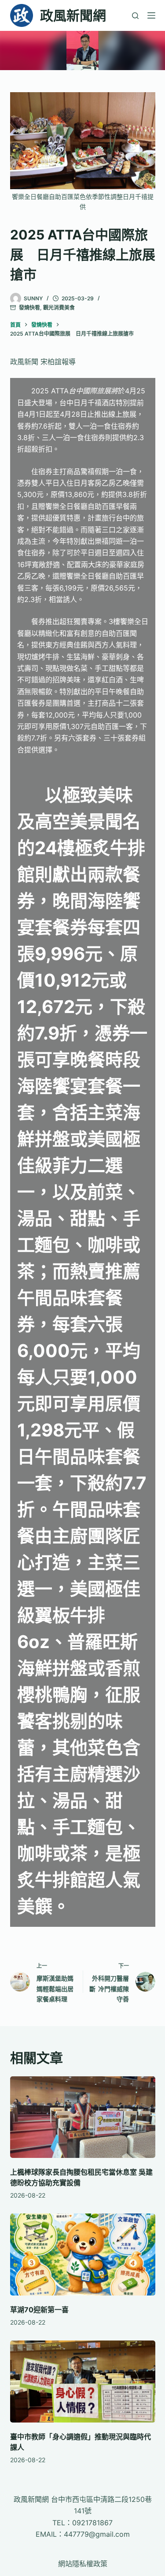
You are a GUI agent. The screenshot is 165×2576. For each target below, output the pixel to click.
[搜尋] (135, 16)
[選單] (151, 15)
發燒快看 (29, 308)
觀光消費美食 (59, 308)
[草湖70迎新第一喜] (83, 2254)
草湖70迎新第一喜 (39, 2310)
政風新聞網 (73, 15)
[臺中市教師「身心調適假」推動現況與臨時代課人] (83, 2382)
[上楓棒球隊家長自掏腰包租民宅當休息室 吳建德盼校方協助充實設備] (83, 2117)
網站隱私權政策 (83, 2564)
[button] (82, 50)
